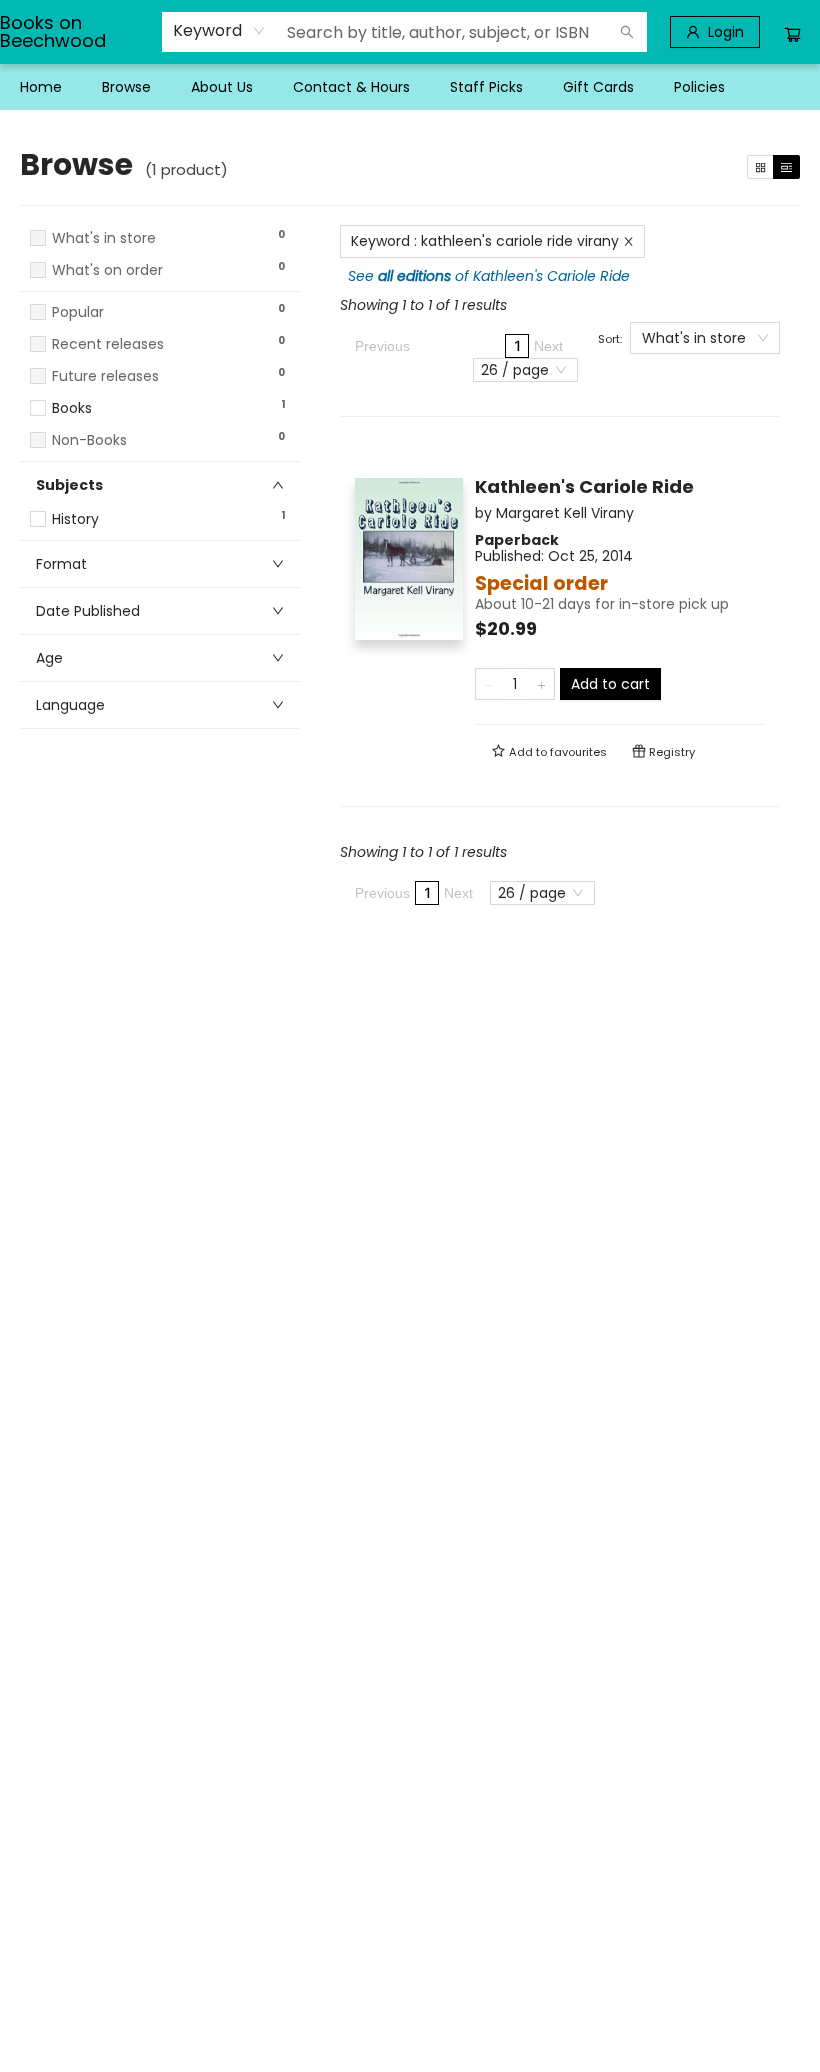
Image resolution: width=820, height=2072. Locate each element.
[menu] (410, 87)
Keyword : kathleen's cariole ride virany (485, 241)
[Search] (627, 32)
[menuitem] (41, 87)
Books (72, 408)
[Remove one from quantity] (488, 684)
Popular (78, 312)
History (75, 519)
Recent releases (108, 344)
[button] (160, 289)
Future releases (105, 376)
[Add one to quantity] (541, 684)
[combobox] (219, 31)
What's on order (107, 270)
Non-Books (89, 440)
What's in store (104, 238)
